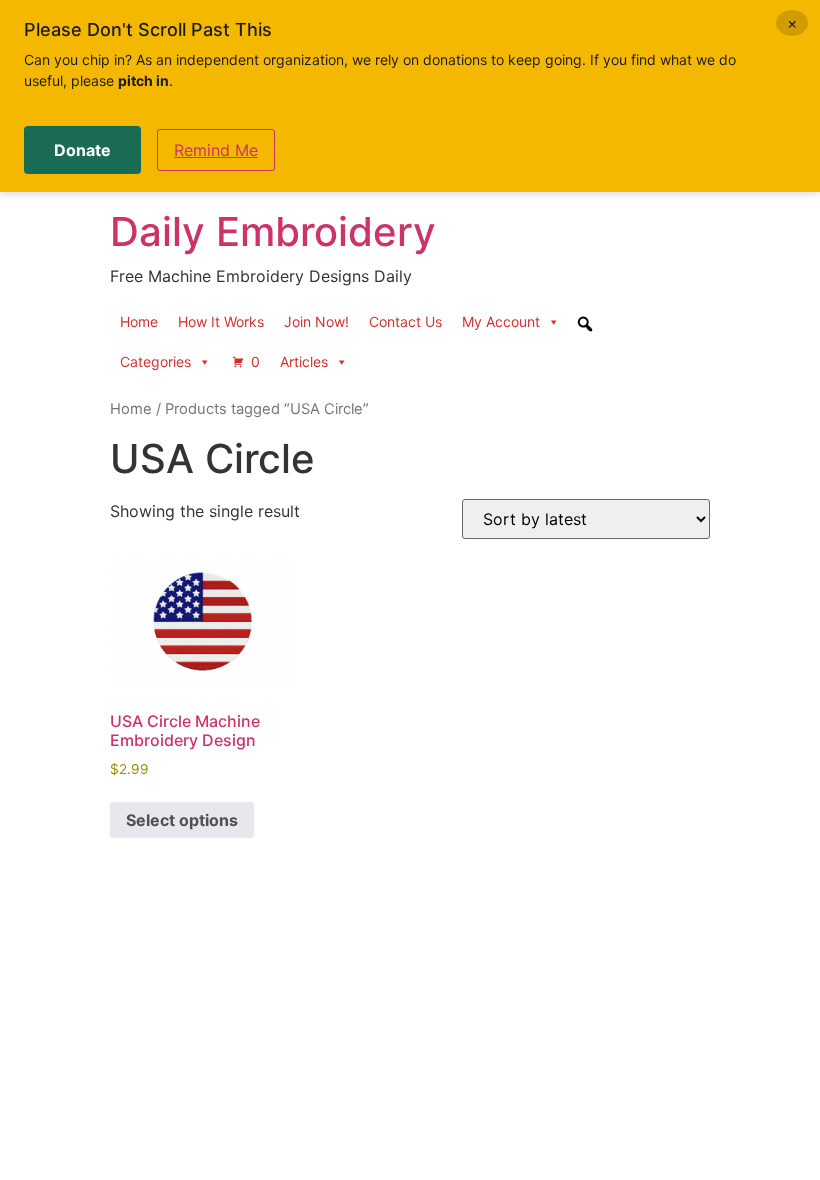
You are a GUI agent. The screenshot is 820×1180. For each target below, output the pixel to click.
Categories (155, 361)
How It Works (221, 321)
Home (139, 321)
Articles (304, 361)
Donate (82, 150)
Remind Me (216, 150)
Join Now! (316, 321)
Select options (182, 820)
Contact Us (405, 321)
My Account (501, 321)
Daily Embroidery (273, 231)
